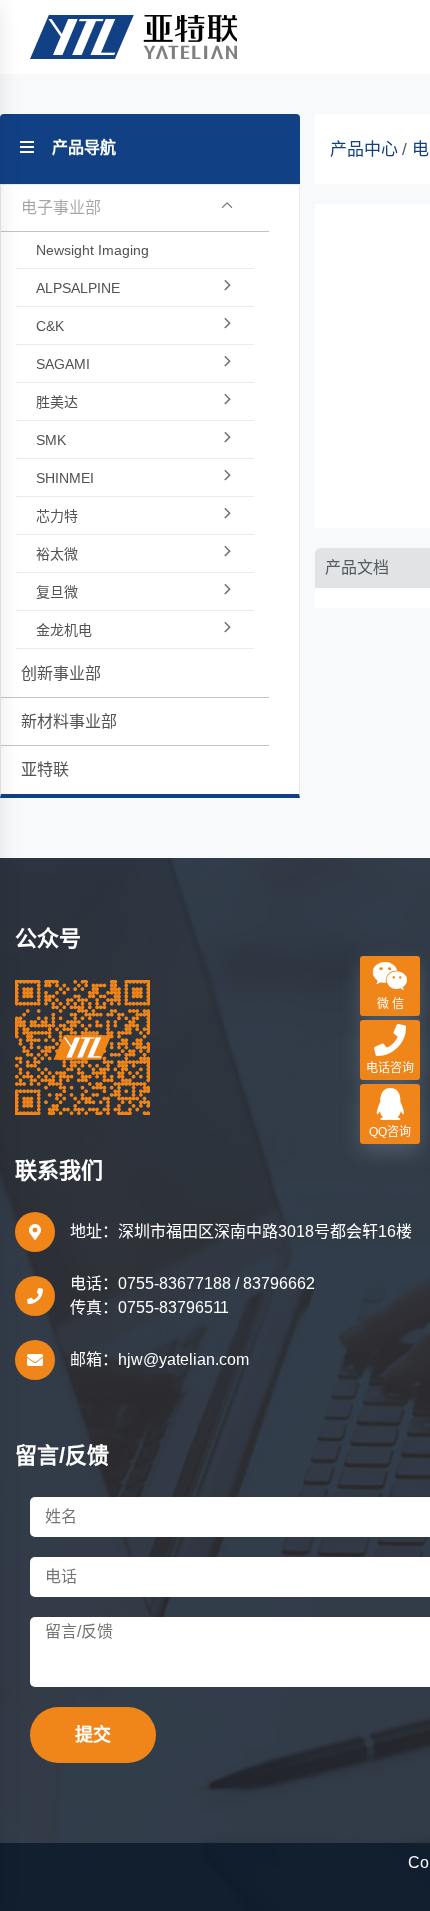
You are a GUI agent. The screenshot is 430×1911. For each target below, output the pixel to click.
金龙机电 (64, 630)
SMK (51, 440)
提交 (93, 1735)
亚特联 (45, 769)
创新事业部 (61, 673)
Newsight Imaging (92, 250)
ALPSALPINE (78, 288)
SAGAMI (63, 364)
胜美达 (57, 402)
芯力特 (57, 516)
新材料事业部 (69, 721)
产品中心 (364, 149)
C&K (50, 326)
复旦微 (57, 592)
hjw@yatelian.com (183, 1359)
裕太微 (57, 554)
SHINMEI (65, 478)
